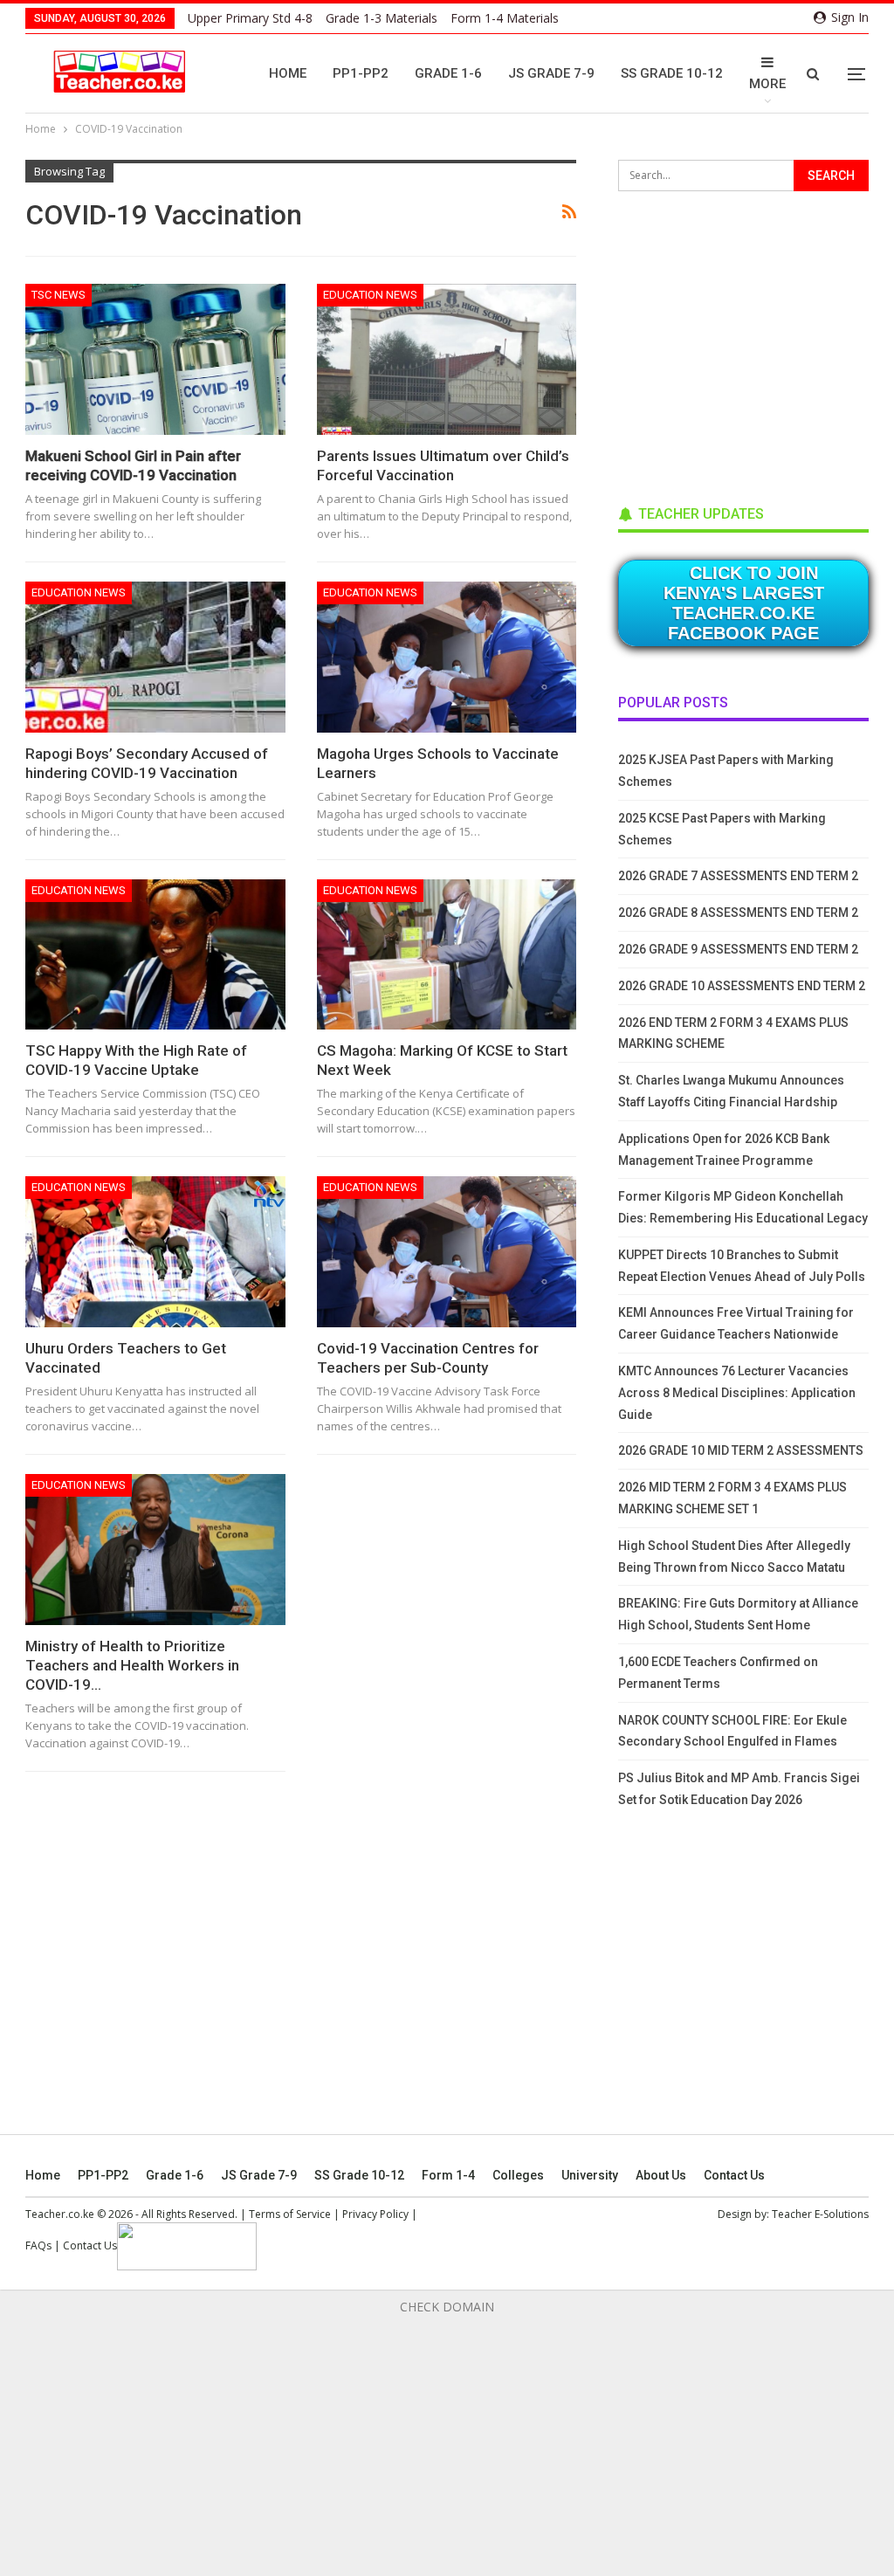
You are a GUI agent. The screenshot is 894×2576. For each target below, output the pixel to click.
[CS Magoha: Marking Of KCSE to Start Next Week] (447, 955)
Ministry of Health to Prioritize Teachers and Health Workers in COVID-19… (132, 1665)
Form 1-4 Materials (505, 18)
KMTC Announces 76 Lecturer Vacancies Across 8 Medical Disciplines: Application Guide (737, 1393)
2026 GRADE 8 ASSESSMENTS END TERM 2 (738, 913)
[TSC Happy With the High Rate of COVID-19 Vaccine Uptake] (155, 955)
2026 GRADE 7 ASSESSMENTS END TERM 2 (738, 876)
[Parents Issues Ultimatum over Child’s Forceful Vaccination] (447, 359)
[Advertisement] (749, 342)
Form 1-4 (448, 2175)
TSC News (58, 295)
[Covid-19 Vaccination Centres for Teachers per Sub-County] (447, 1252)
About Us (661, 2175)
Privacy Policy (375, 2214)
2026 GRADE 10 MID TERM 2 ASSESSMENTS (741, 1450)
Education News (370, 295)
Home (288, 73)
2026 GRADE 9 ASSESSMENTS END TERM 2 (738, 949)
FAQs (38, 2245)
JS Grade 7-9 (551, 73)
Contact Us (734, 2175)
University (590, 2175)
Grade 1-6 (448, 73)
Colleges (518, 2175)
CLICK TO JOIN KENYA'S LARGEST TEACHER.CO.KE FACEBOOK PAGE (744, 603)
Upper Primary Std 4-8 (250, 18)
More (767, 84)
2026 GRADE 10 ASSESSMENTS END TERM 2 (742, 986)
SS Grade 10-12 (672, 73)
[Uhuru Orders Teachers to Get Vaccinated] (155, 1252)
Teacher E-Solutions (820, 2214)
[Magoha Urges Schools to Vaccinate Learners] (447, 657)
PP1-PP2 (361, 73)
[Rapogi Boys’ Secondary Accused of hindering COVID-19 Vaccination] (155, 657)
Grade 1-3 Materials (382, 18)
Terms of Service (290, 2214)
